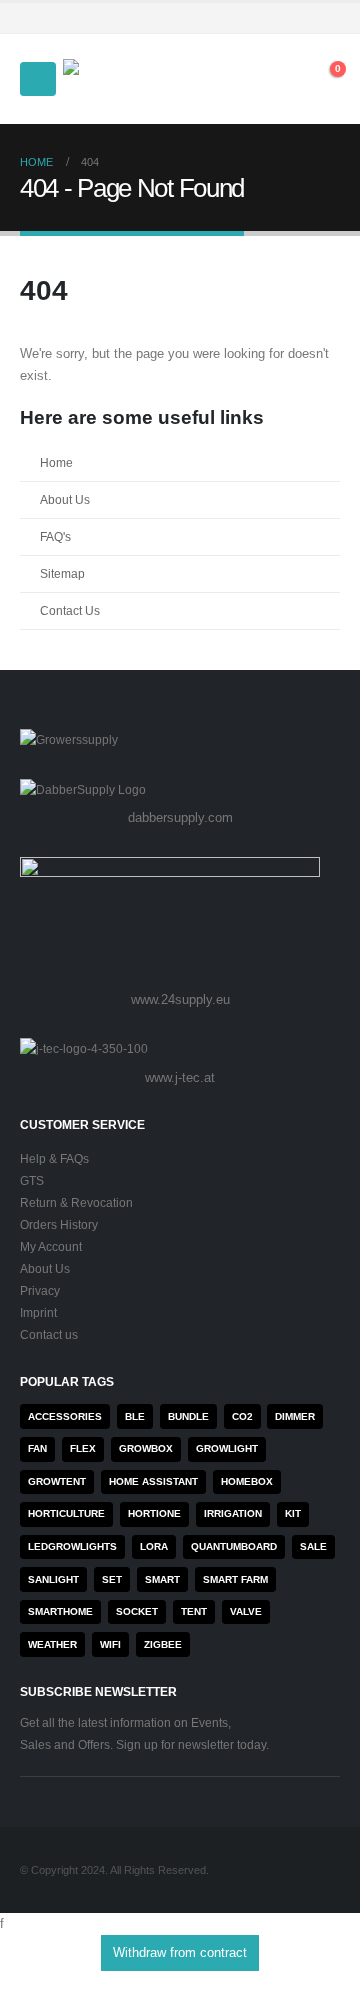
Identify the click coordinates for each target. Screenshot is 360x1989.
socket (137, 1611)
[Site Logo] (118, 79)
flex (83, 1448)
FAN (37, 1448)
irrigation (233, 1513)
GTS (32, 1180)
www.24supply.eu (180, 999)
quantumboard (234, 1546)
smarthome (60, 1611)
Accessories (65, 1416)
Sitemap (62, 573)
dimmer (295, 1416)
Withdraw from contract (180, 1952)
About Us (65, 499)
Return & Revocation (76, 1202)
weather (52, 1644)
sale (313, 1546)
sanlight (53, 1579)
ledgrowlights (72, 1546)
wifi (110, 1644)
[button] (38, 79)
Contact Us (70, 610)
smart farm (235, 1579)
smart (162, 1579)
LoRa (154, 1546)
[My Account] (235, 79)
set (112, 1579)
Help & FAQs (54, 1158)
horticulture (66, 1513)
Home (56, 462)
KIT (293, 1513)
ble (135, 1416)
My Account (51, 1246)
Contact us (49, 1334)
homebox (247, 1481)
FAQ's (55, 536)
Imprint (38, 1312)
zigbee (163, 1644)
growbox (146, 1448)
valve (246, 1611)
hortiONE (154, 1513)
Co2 (242, 1416)
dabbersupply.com (180, 817)
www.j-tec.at (180, 1077)
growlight (227, 1448)
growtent (57, 1481)
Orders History (59, 1224)
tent (194, 1611)
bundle (188, 1416)
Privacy (40, 1290)
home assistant (153, 1481)
